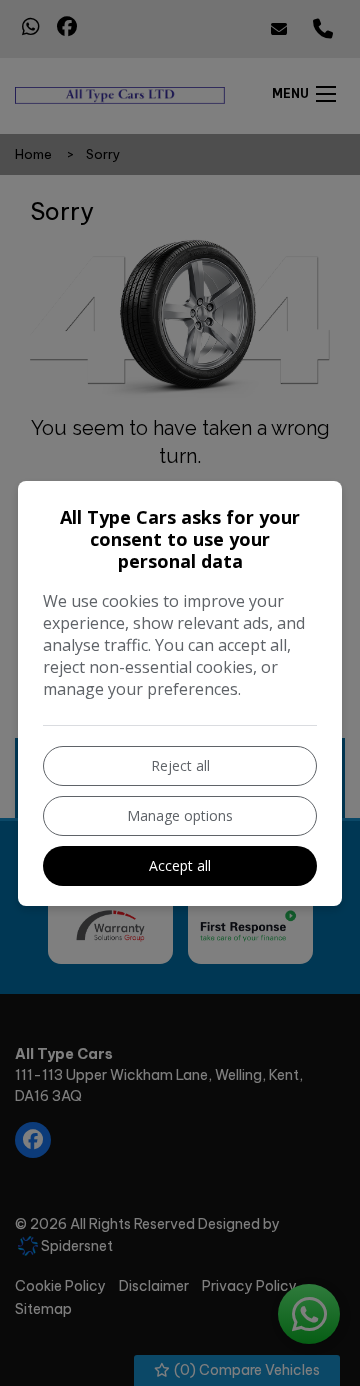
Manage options (180, 815)
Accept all (180, 865)
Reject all (180, 765)
